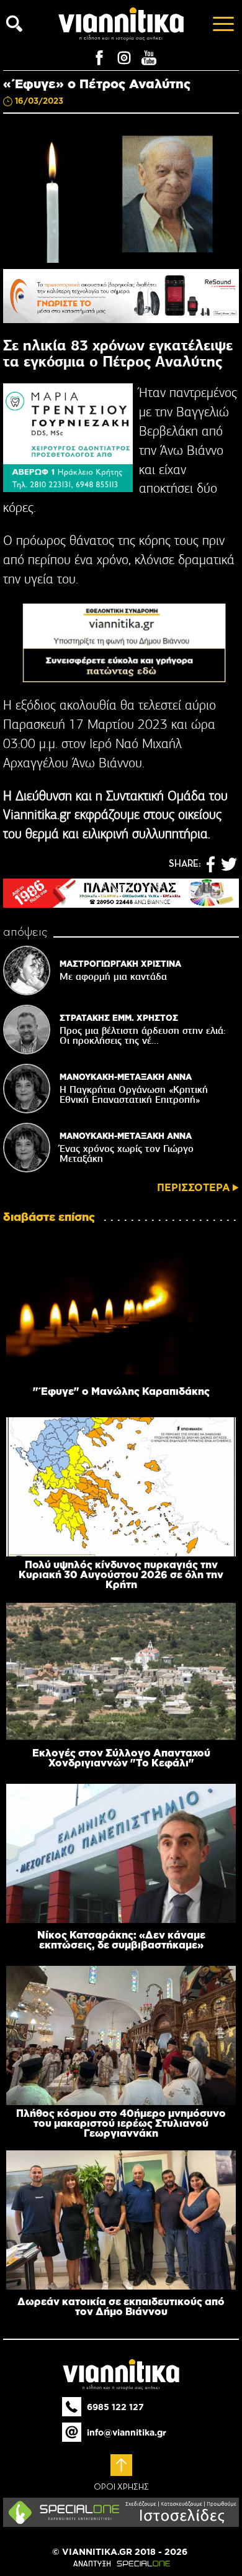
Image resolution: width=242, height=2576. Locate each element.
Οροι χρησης (121, 2487)
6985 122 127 (115, 2407)
